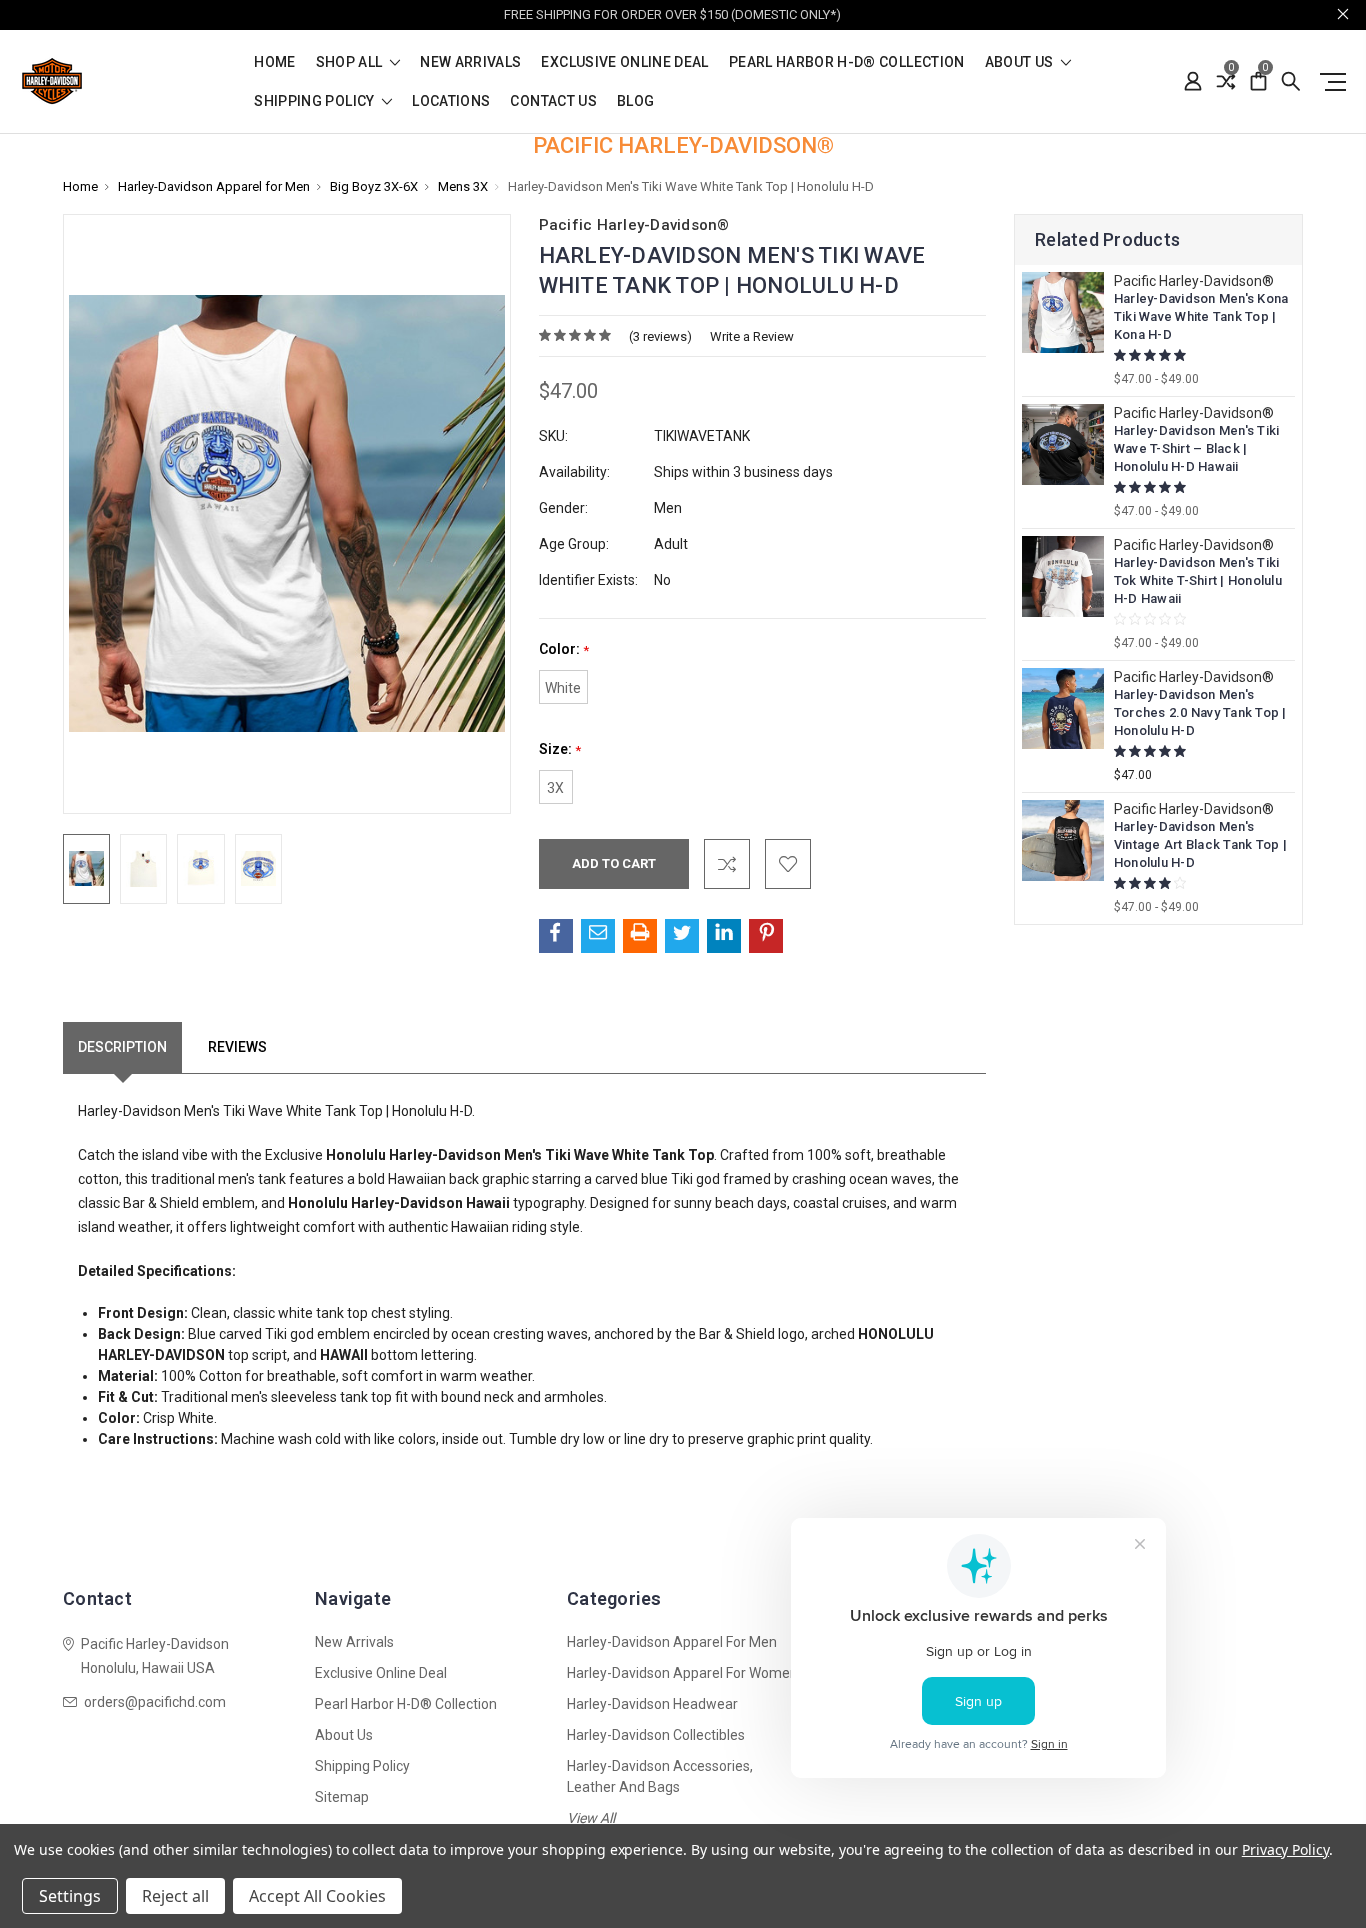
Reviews (237, 1047)
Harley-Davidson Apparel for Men (672, 1642)
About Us (1021, 62)
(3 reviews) (660, 336)
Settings (70, 1896)
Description (122, 1047)
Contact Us (553, 101)
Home (274, 62)
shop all (351, 62)
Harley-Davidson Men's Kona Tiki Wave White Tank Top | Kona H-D (1201, 316)
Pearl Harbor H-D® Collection (847, 62)
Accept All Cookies (317, 1896)
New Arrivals (470, 62)
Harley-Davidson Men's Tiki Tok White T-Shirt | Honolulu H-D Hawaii (1198, 580)
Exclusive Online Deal (624, 62)
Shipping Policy (316, 101)
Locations (451, 101)
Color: (564, 649)
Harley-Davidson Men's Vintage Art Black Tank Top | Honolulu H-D (1200, 844)
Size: (560, 749)
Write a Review (752, 336)
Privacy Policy (1285, 1849)
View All (591, 1818)
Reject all (175, 1896)
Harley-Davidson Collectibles (656, 1735)
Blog (635, 101)
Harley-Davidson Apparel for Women (682, 1673)
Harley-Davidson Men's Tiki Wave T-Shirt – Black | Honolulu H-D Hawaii (1197, 448)
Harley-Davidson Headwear (652, 1704)
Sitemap (342, 1797)
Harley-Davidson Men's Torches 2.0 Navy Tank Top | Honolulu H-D (1200, 712)
